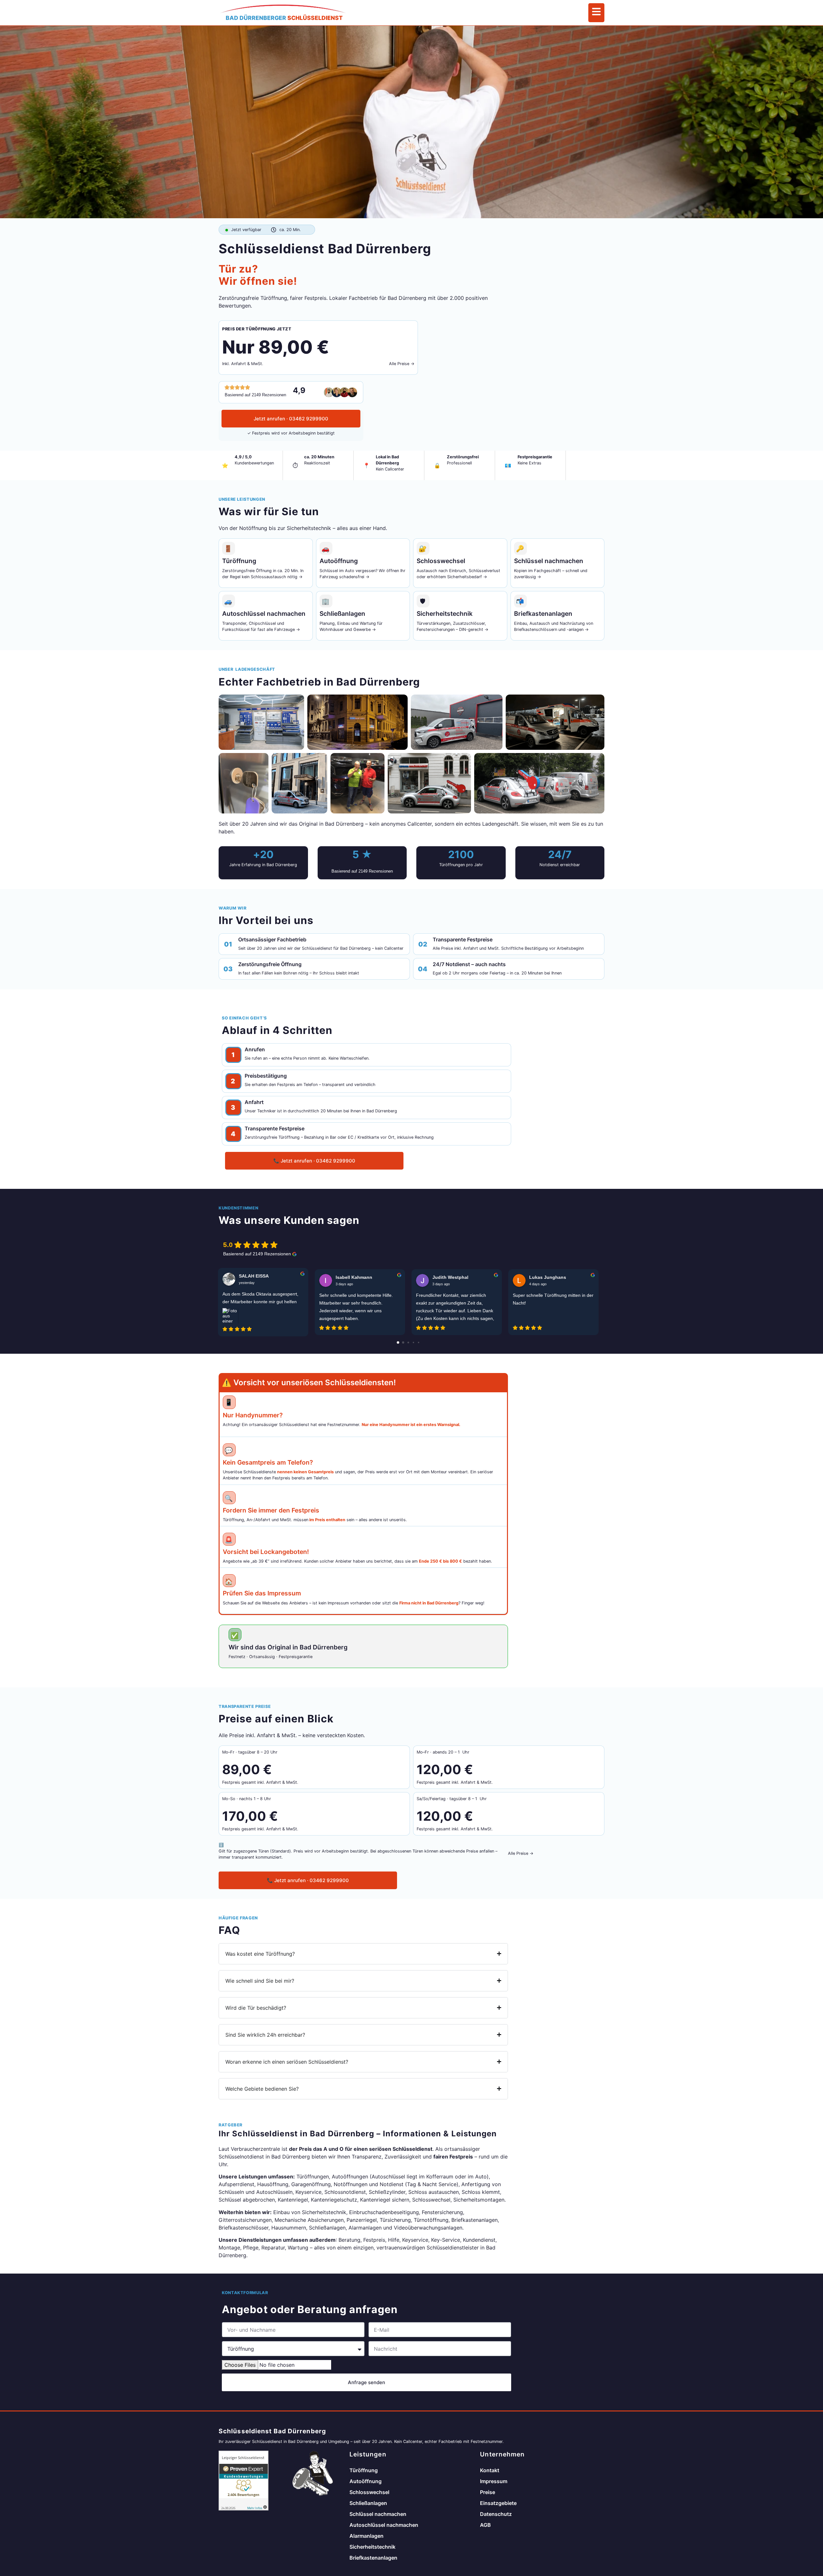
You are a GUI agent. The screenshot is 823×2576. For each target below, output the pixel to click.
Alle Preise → (402, 364)
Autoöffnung (366, 2481)
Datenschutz (496, 2514)
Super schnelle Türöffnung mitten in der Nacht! (553, 1299)
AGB (485, 2525)
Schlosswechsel (369, 2492)
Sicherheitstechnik (372, 2547)
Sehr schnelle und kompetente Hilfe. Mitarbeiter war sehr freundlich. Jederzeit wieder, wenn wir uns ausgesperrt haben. (356, 1307)
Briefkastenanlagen (373, 2558)
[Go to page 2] (408, 1342)
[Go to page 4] (419, 1342)
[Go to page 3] (413, 1342)
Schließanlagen (368, 2503)
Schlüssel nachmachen (378, 2514)
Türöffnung (364, 2470)
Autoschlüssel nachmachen (384, 2525)
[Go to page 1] (403, 1342)
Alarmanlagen (366, 2536)
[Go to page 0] (398, 1342)
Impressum (494, 2481)
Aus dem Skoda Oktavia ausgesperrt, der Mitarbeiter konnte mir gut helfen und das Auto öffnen (260, 1298)
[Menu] (596, 13)
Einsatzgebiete (498, 2503)
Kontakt (490, 2470)
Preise (488, 2492)
